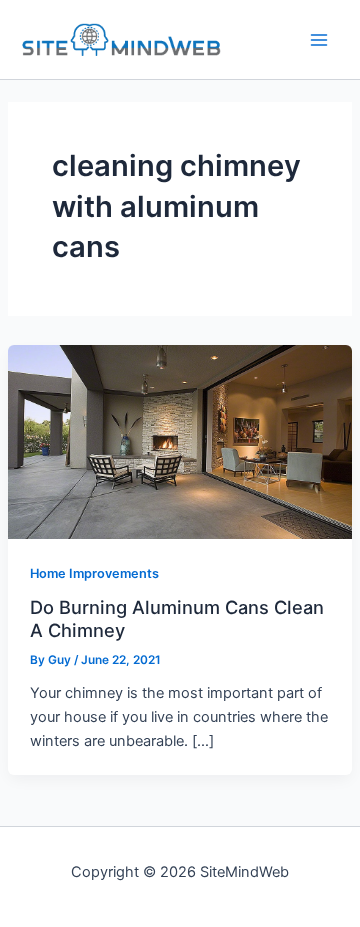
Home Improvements (94, 573)
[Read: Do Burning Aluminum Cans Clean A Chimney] (180, 441)
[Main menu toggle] (319, 40)
